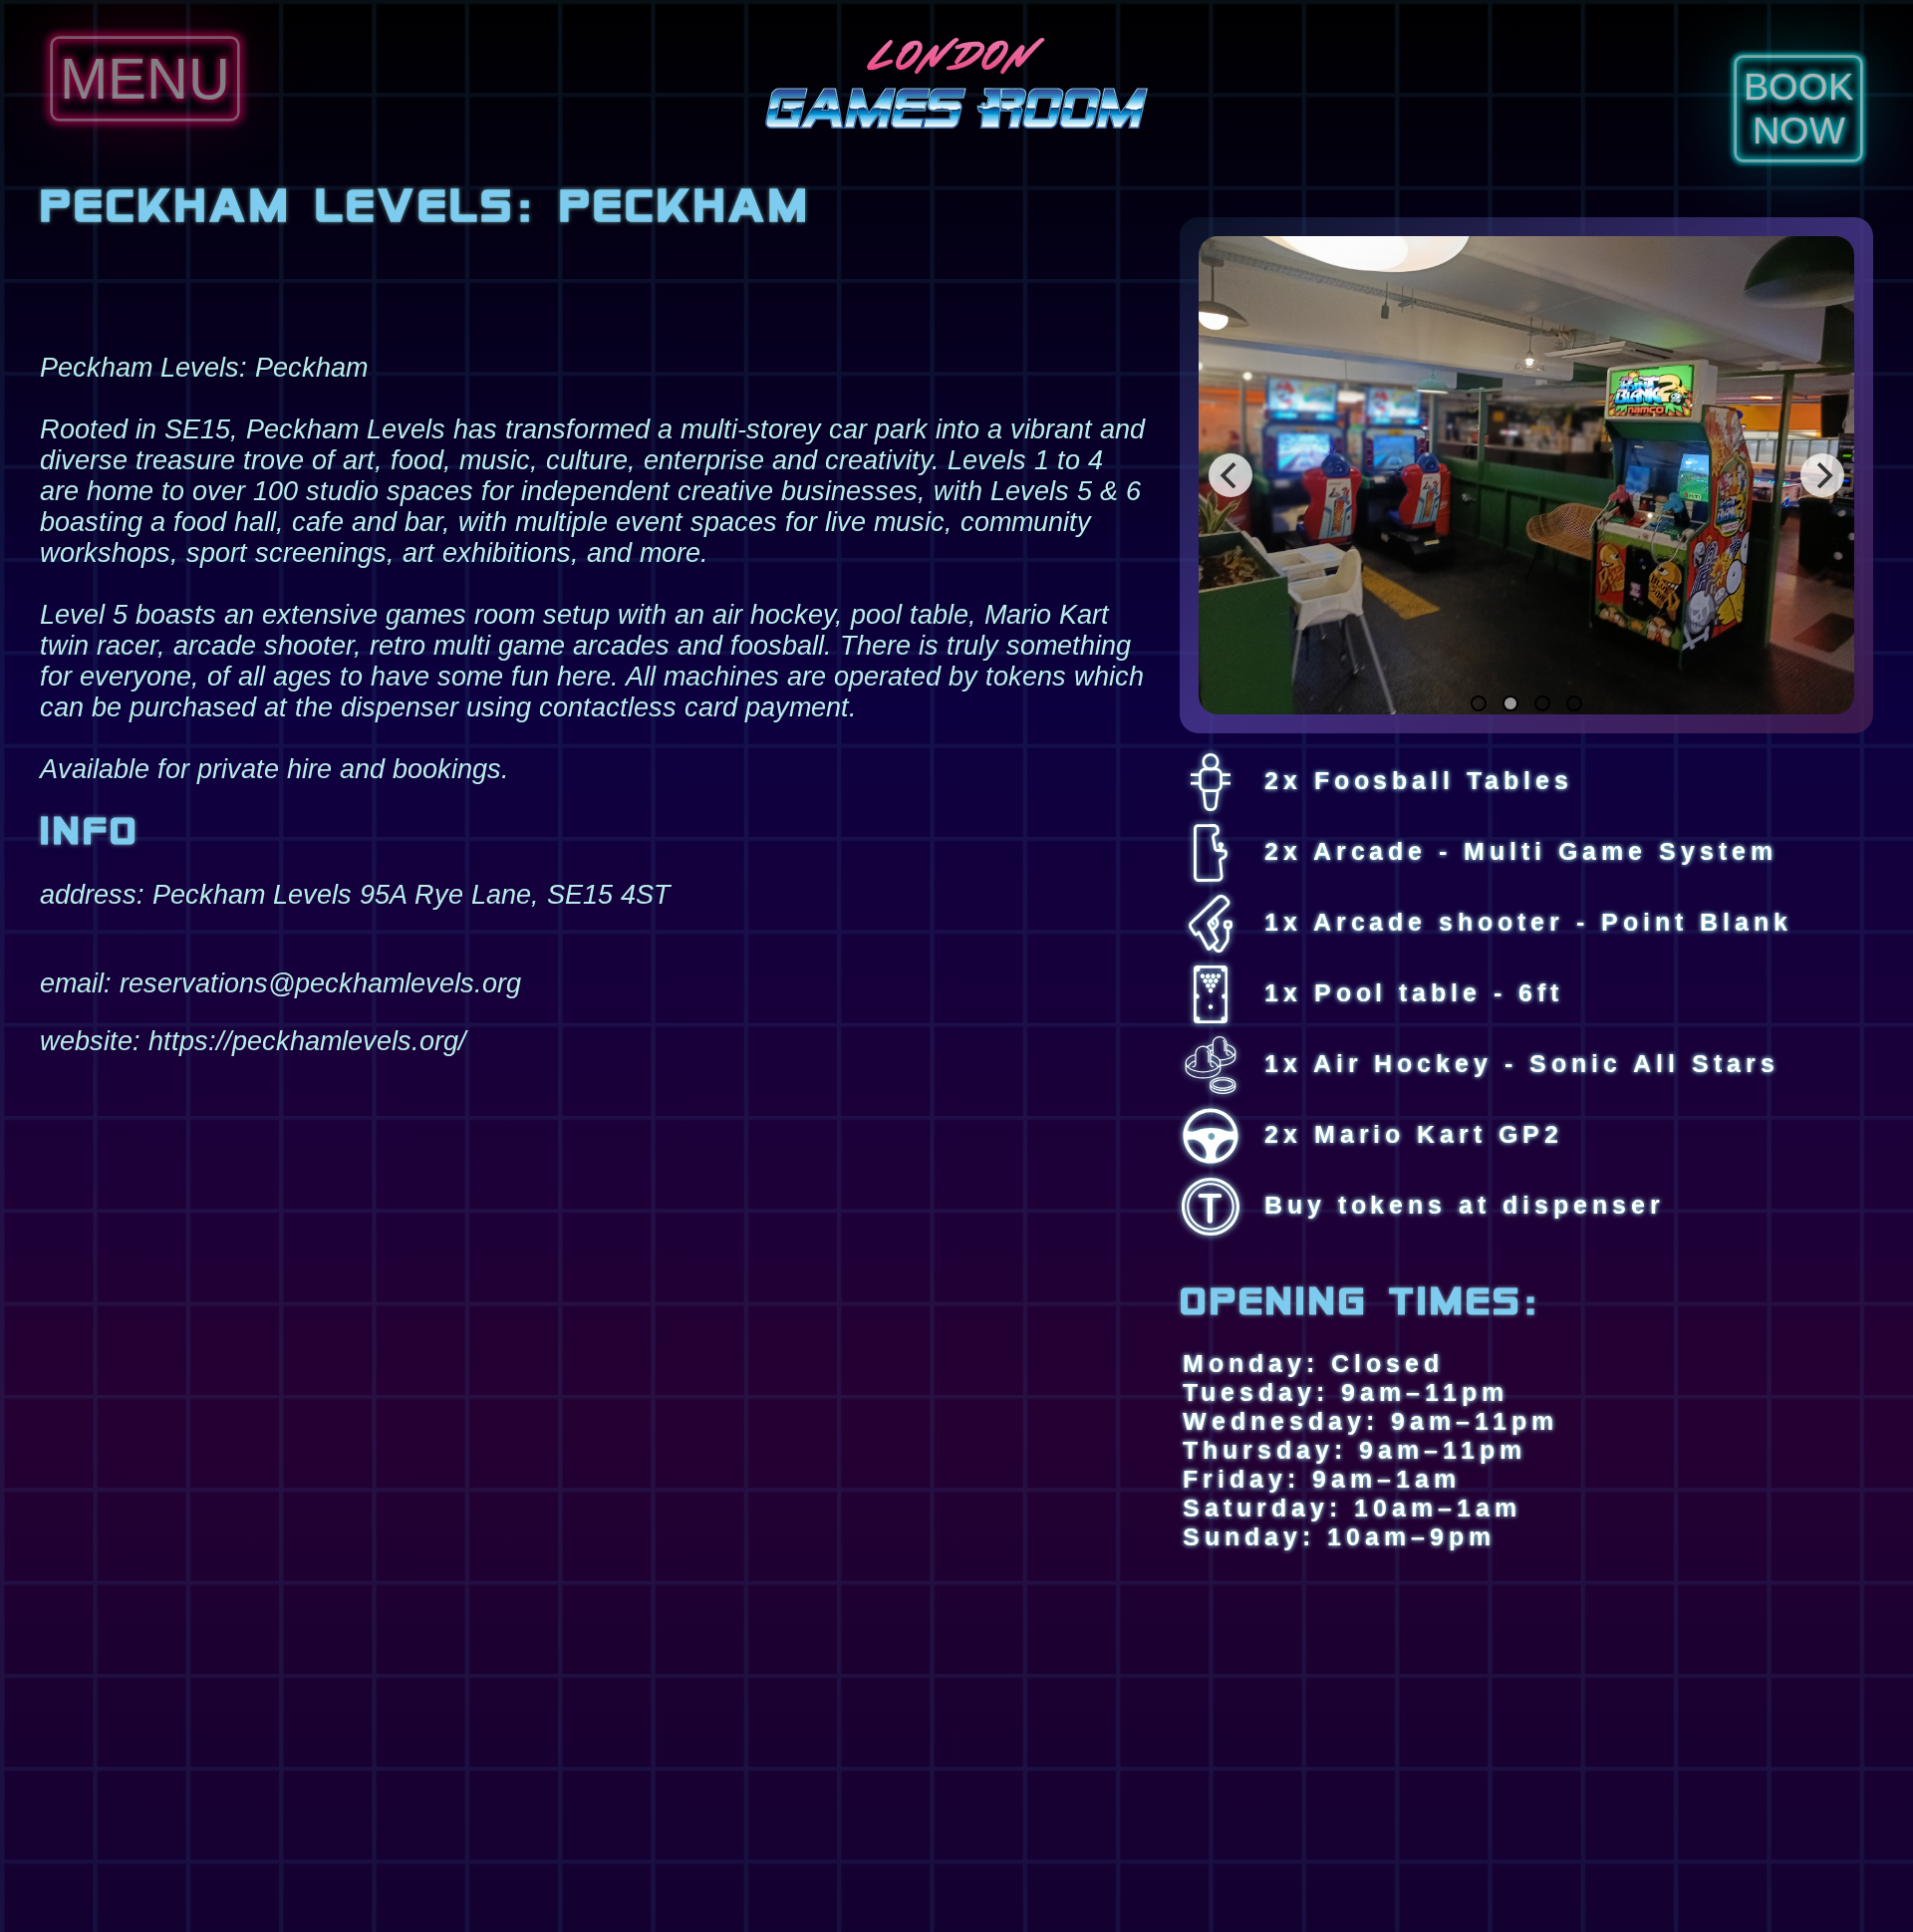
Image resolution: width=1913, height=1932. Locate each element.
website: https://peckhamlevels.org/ (253, 1041)
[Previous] (1230, 475)
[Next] (1822, 475)
